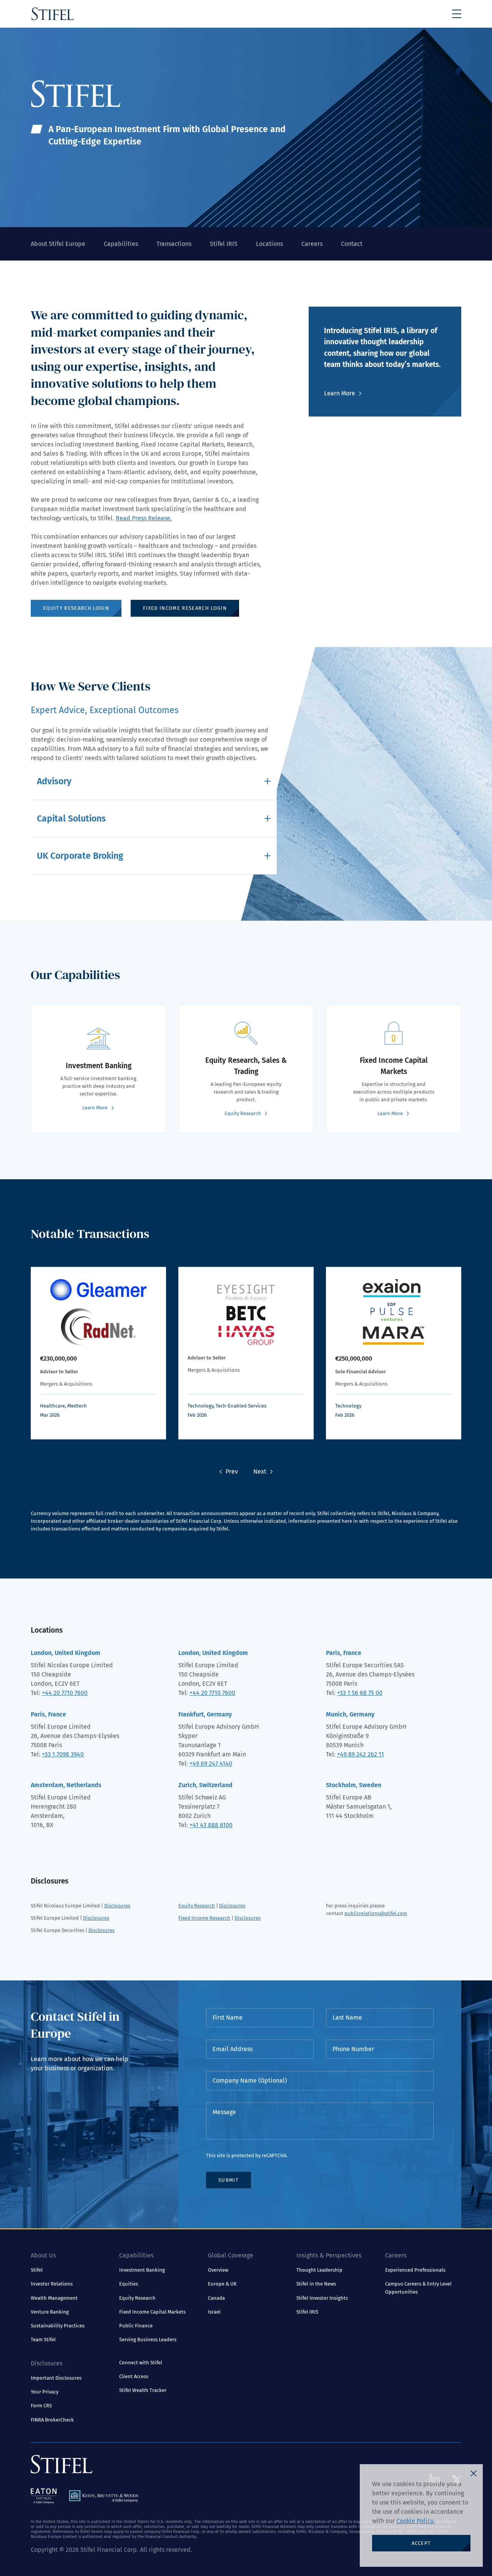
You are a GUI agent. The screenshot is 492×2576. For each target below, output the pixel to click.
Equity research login (76, 608)
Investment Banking (142, 2270)
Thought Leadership (319, 2270)
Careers (312, 244)
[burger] (457, 14)
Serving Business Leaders (148, 2339)
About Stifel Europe (58, 244)
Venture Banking (50, 2312)
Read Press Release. (144, 518)
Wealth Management (54, 2298)
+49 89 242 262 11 (361, 1754)
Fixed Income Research (204, 1918)
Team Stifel (43, 2339)
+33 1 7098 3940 (63, 1754)
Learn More (340, 393)
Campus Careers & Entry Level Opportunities (418, 2288)
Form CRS (41, 2406)
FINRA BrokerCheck (52, 2420)
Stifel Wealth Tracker (143, 2390)
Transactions (174, 244)
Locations (269, 244)
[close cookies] (474, 2473)
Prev (232, 1471)
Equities (129, 2284)
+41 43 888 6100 (211, 1825)
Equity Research (197, 1906)
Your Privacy (45, 2392)
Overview (218, 2270)
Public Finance (136, 2326)
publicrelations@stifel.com (376, 1913)
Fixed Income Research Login (185, 608)
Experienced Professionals (415, 2270)
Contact (352, 244)
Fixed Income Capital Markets (152, 2312)
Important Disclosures (56, 2378)
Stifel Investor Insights (322, 2298)
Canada (216, 2298)
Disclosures (117, 1906)
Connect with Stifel (141, 2363)
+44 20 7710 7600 (65, 1693)
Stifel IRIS (224, 244)
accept (421, 2543)
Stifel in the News (316, 2284)
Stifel (37, 2270)
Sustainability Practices (58, 2326)
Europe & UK (222, 2284)
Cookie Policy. (416, 2521)
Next (260, 1471)
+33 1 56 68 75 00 (360, 1693)
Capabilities (121, 244)
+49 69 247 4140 (211, 1764)
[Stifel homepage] (53, 14)
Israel (214, 2312)
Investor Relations (52, 2284)
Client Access (134, 2376)
